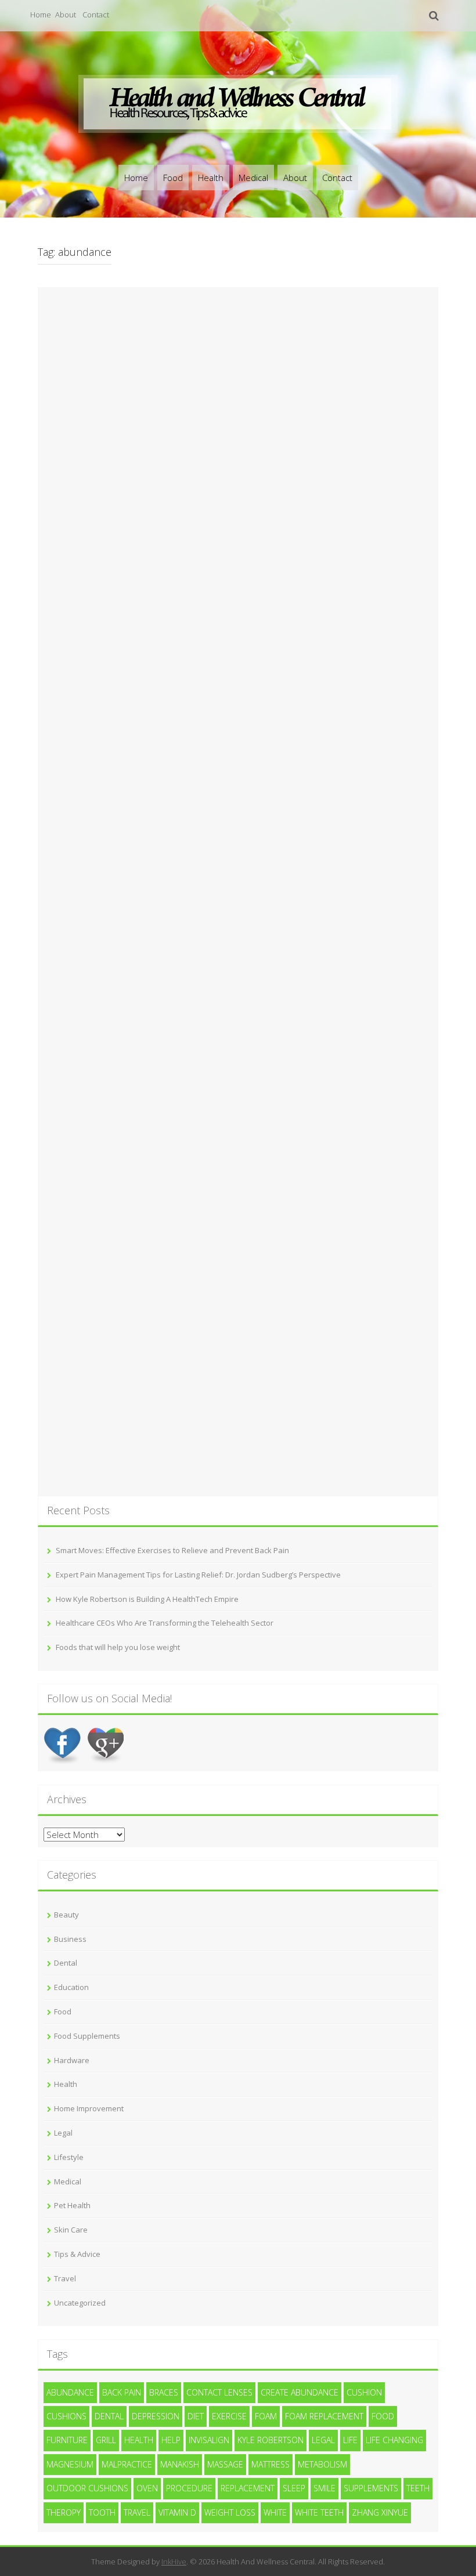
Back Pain (122, 2392)
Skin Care (71, 2230)
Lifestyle (69, 2157)
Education (71, 1987)
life (350, 2440)
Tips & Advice (77, 2254)
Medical (253, 178)
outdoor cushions (87, 2488)
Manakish (180, 2464)
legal (323, 2440)
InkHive (174, 2561)
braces (164, 2392)
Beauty (66, 1915)
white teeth (319, 2512)
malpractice (127, 2464)
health (139, 2440)
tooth (102, 2512)
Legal (63, 2133)
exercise (229, 2416)
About (66, 15)
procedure (189, 2488)
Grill (106, 2440)
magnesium (70, 2464)
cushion (364, 2392)
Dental (66, 1963)
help (171, 2440)
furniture (67, 2440)
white (275, 2512)
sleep (294, 2488)
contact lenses (219, 2392)
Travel (65, 2278)
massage (225, 2464)
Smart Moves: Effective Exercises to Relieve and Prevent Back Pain (172, 1550)
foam (266, 2416)
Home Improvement (89, 2108)
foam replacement (324, 2416)
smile (324, 2488)
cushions (66, 2416)
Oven (147, 2488)
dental (109, 2416)
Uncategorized (80, 2303)
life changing (394, 2440)
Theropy (64, 2512)
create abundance (300, 2392)
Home (41, 15)
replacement (248, 2488)
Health (211, 178)
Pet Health (72, 2205)
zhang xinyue (380, 2512)
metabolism (322, 2464)
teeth (418, 2488)
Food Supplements (87, 2036)
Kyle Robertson (271, 2440)
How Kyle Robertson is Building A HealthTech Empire (147, 1599)
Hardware (72, 2060)
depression (156, 2416)
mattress (271, 2464)
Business (70, 1939)
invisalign (209, 2440)
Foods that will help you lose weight (118, 1647)
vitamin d (177, 2512)
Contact (96, 15)
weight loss (230, 2512)
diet (196, 2416)
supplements (371, 2488)
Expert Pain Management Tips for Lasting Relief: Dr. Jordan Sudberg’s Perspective (198, 1575)
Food (173, 178)
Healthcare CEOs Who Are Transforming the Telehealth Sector (165, 1623)
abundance (70, 2392)
